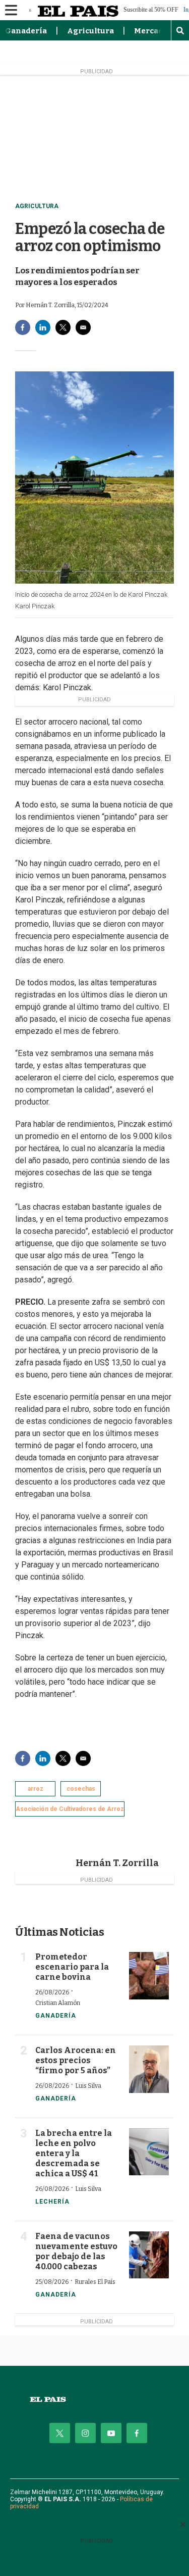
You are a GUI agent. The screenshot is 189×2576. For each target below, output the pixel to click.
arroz (36, 1789)
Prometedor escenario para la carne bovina (72, 1967)
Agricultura (90, 31)
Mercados (153, 31)
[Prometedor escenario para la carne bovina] (149, 1976)
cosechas (81, 1789)
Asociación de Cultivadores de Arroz (70, 1809)
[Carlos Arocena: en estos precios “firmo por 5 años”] (149, 2069)
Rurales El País (95, 2282)
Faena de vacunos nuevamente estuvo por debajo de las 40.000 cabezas (76, 2251)
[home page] (94, 2399)
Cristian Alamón (58, 2003)
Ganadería (26, 31)
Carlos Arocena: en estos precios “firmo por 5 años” (76, 2060)
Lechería (52, 2202)
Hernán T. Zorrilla (117, 1863)
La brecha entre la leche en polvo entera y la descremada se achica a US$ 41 (74, 2153)
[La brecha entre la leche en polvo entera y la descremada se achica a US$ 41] (149, 2152)
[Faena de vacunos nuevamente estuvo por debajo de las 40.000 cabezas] (149, 2255)
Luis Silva (88, 2086)
